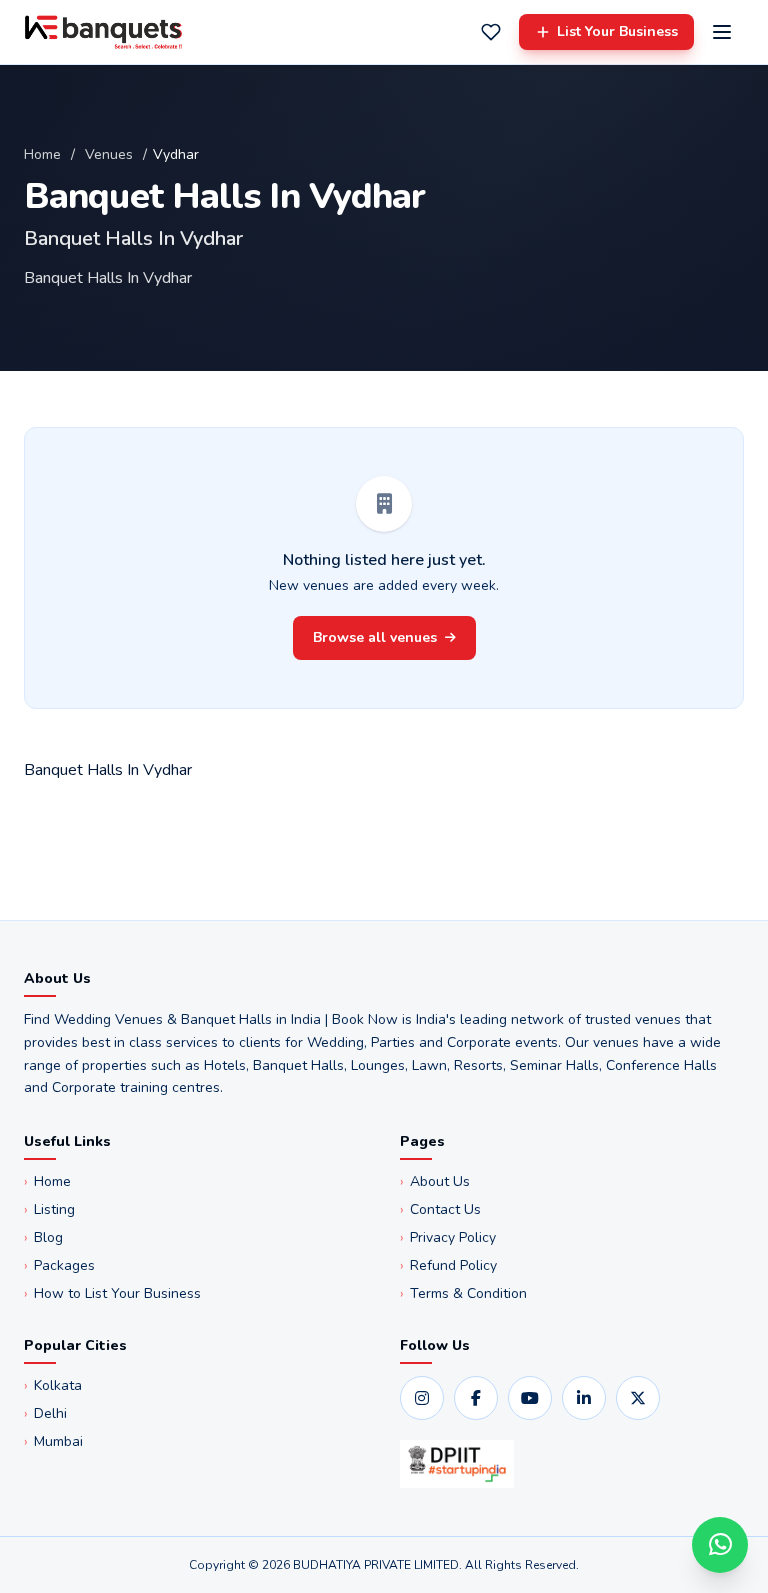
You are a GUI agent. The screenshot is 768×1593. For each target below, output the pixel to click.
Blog (43, 1237)
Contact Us (440, 1209)
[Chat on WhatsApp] (720, 1545)
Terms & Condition (463, 1293)
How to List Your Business (112, 1293)
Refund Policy (448, 1265)
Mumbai (53, 1441)
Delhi (45, 1413)
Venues (109, 154)
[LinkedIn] (584, 1398)
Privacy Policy (448, 1237)
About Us (435, 1181)
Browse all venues (375, 637)
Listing (49, 1209)
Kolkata (53, 1385)
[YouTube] (530, 1398)
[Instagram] (422, 1398)
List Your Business (617, 31)
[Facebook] (476, 1398)
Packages (59, 1265)
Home (42, 154)
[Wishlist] (491, 32)
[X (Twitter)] (638, 1398)
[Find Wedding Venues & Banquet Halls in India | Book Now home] (103, 32)
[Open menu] (722, 32)
